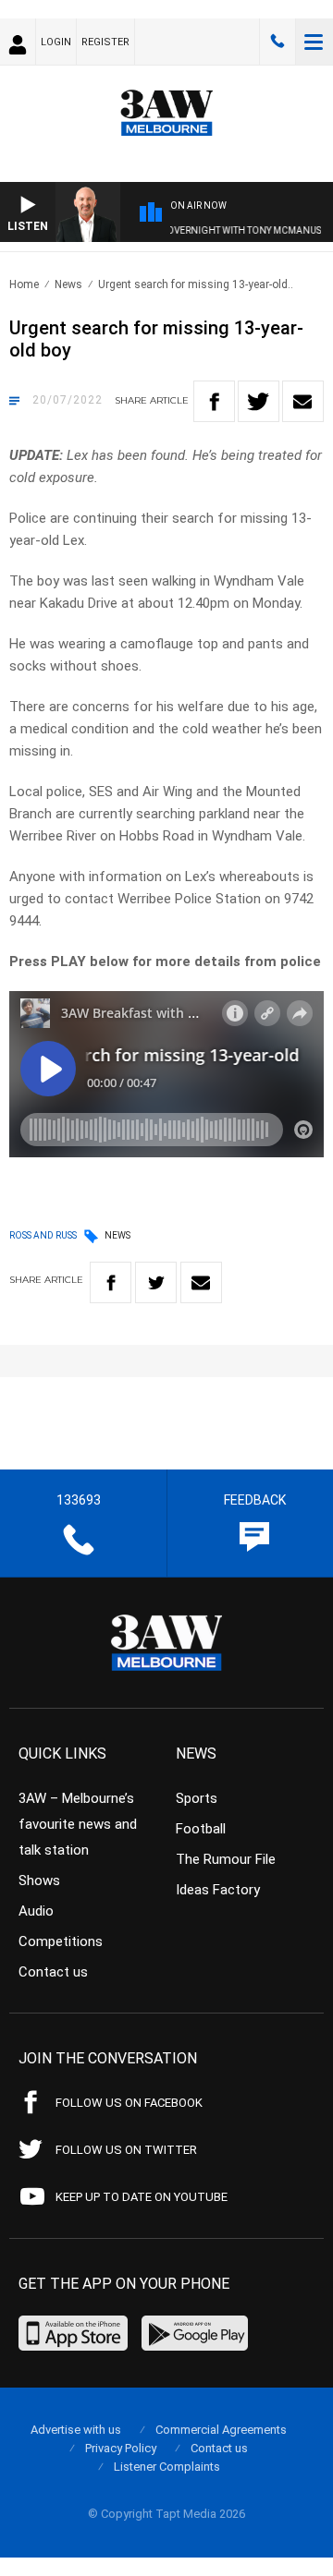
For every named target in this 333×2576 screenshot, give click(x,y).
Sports (197, 1798)
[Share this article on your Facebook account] (214, 401)
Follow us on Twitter (126, 2150)
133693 (277, 42)
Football (201, 1829)
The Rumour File (226, 1859)
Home (24, 284)
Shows (39, 1881)
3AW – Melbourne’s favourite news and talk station (78, 1824)
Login (56, 42)
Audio (36, 1911)
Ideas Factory (218, 1890)
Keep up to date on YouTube (142, 2197)
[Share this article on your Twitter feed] (259, 401)
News (68, 284)
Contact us (53, 1972)
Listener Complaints (167, 2467)
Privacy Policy (121, 2448)
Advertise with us (76, 2430)
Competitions (61, 1941)
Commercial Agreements (221, 2430)
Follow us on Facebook (129, 2103)
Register (105, 42)
